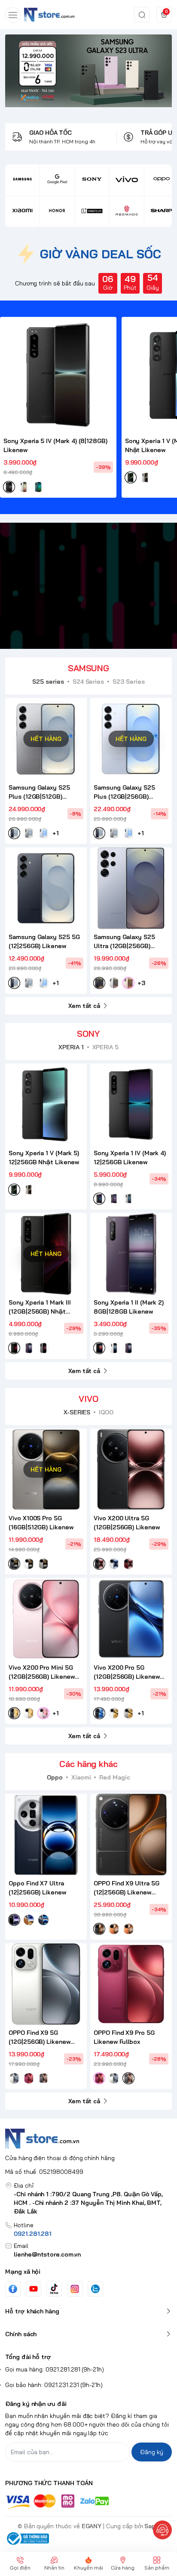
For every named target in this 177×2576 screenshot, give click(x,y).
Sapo (152, 2526)
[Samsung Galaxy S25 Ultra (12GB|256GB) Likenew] (131, 888)
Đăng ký (152, 2452)
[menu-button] (13, 15)
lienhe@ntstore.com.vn (47, 2254)
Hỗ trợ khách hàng (32, 2311)
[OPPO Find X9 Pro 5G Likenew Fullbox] (131, 1984)
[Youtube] (34, 2289)
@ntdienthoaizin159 (54, 586)
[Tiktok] (54, 2289)
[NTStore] (49, 14)
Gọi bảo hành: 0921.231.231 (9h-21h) (54, 2385)
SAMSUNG (89, 668)
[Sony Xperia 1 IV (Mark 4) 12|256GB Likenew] (131, 1104)
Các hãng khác (88, 1764)
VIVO (88, 1399)
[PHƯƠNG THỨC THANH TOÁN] (88, 2502)
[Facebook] (13, 2289)
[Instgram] (75, 2289)
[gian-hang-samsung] (88, 71)
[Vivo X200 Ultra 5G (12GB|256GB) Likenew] (131, 1469)
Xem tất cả (84, 1006)
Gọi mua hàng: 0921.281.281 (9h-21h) (55, 2369)
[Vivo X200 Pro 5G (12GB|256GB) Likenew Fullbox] (131, 1619)
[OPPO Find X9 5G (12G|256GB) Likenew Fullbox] (46, 1984)
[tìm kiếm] (142, 15)
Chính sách (21, 2334)
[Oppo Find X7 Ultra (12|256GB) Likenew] (46, 1835)
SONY (88, 1034)
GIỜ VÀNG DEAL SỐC (100, 254)
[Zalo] (95, 2289)
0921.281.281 (33, 2234)
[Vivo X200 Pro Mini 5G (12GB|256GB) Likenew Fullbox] (46, 1619)
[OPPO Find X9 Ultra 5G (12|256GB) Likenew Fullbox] (131, 1835)
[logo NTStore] (88, 2139)
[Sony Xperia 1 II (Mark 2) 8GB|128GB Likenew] (131, 1254)
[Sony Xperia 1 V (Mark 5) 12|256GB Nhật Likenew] (46, 1104)
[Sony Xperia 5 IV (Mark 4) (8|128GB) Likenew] (58, 375)
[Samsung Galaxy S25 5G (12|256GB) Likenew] (46, 888)
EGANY (92, 2526)
